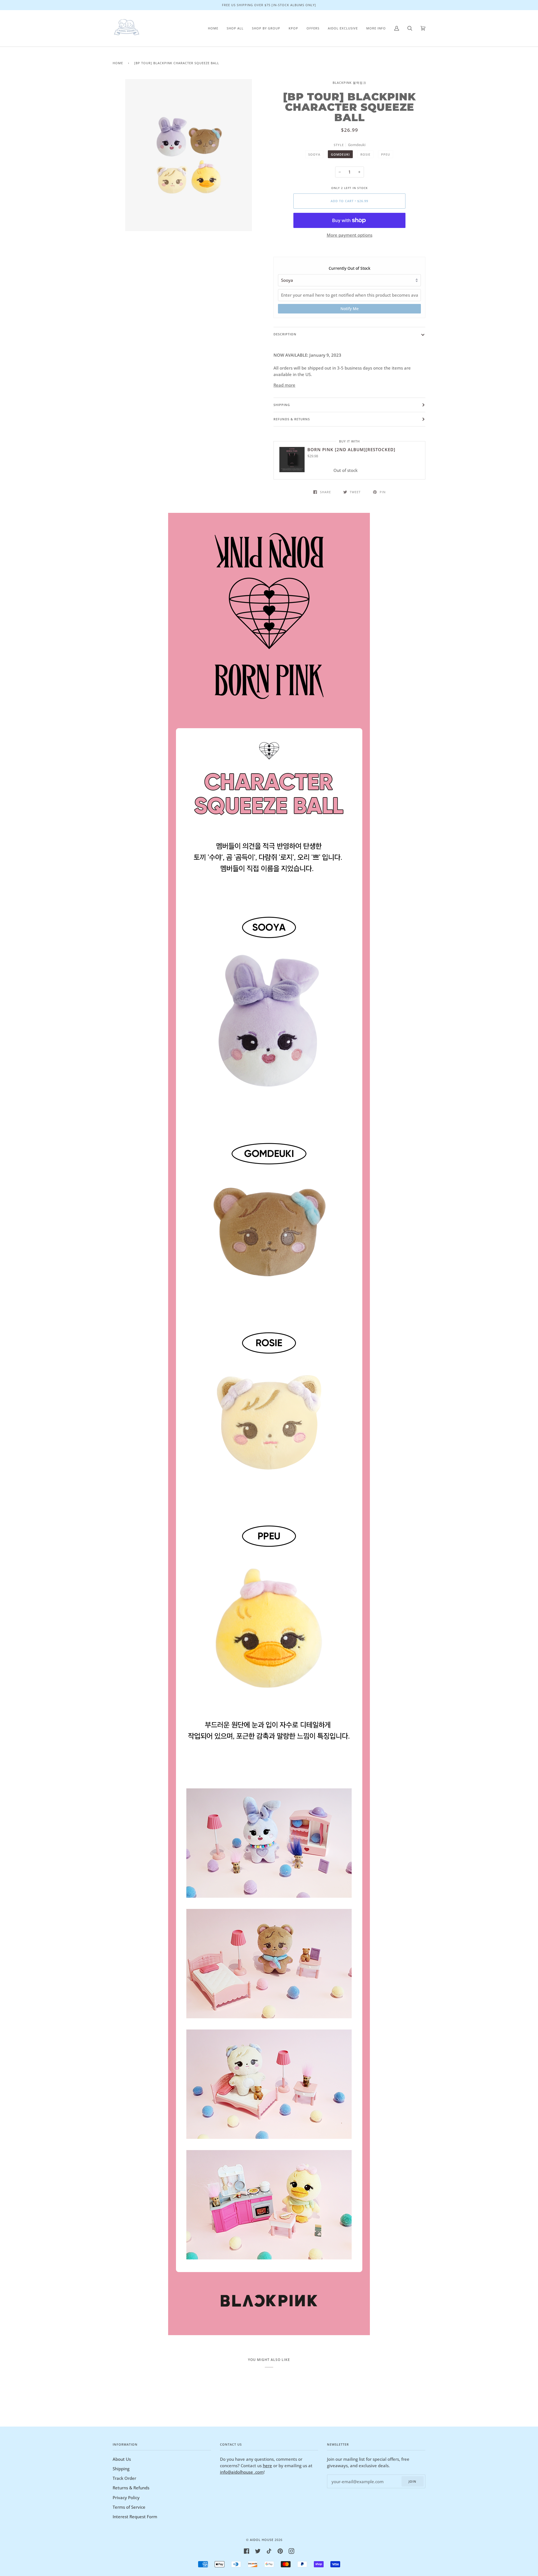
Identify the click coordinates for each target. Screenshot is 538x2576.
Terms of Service (129, 2507)
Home (118, 63)
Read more (284, 385)
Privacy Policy (126, 2497)
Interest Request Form (135, 2517)
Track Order (124, 2478)
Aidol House (262, 2540)
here (267, 2466)
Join (412, 2481)
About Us (122, 2459)
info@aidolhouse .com (242, 2472)
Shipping (282, 405)
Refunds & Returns (292, 419)
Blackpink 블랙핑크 (349, 83)
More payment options (350, 235)
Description (285, 334)
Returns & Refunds (131, 2488)
